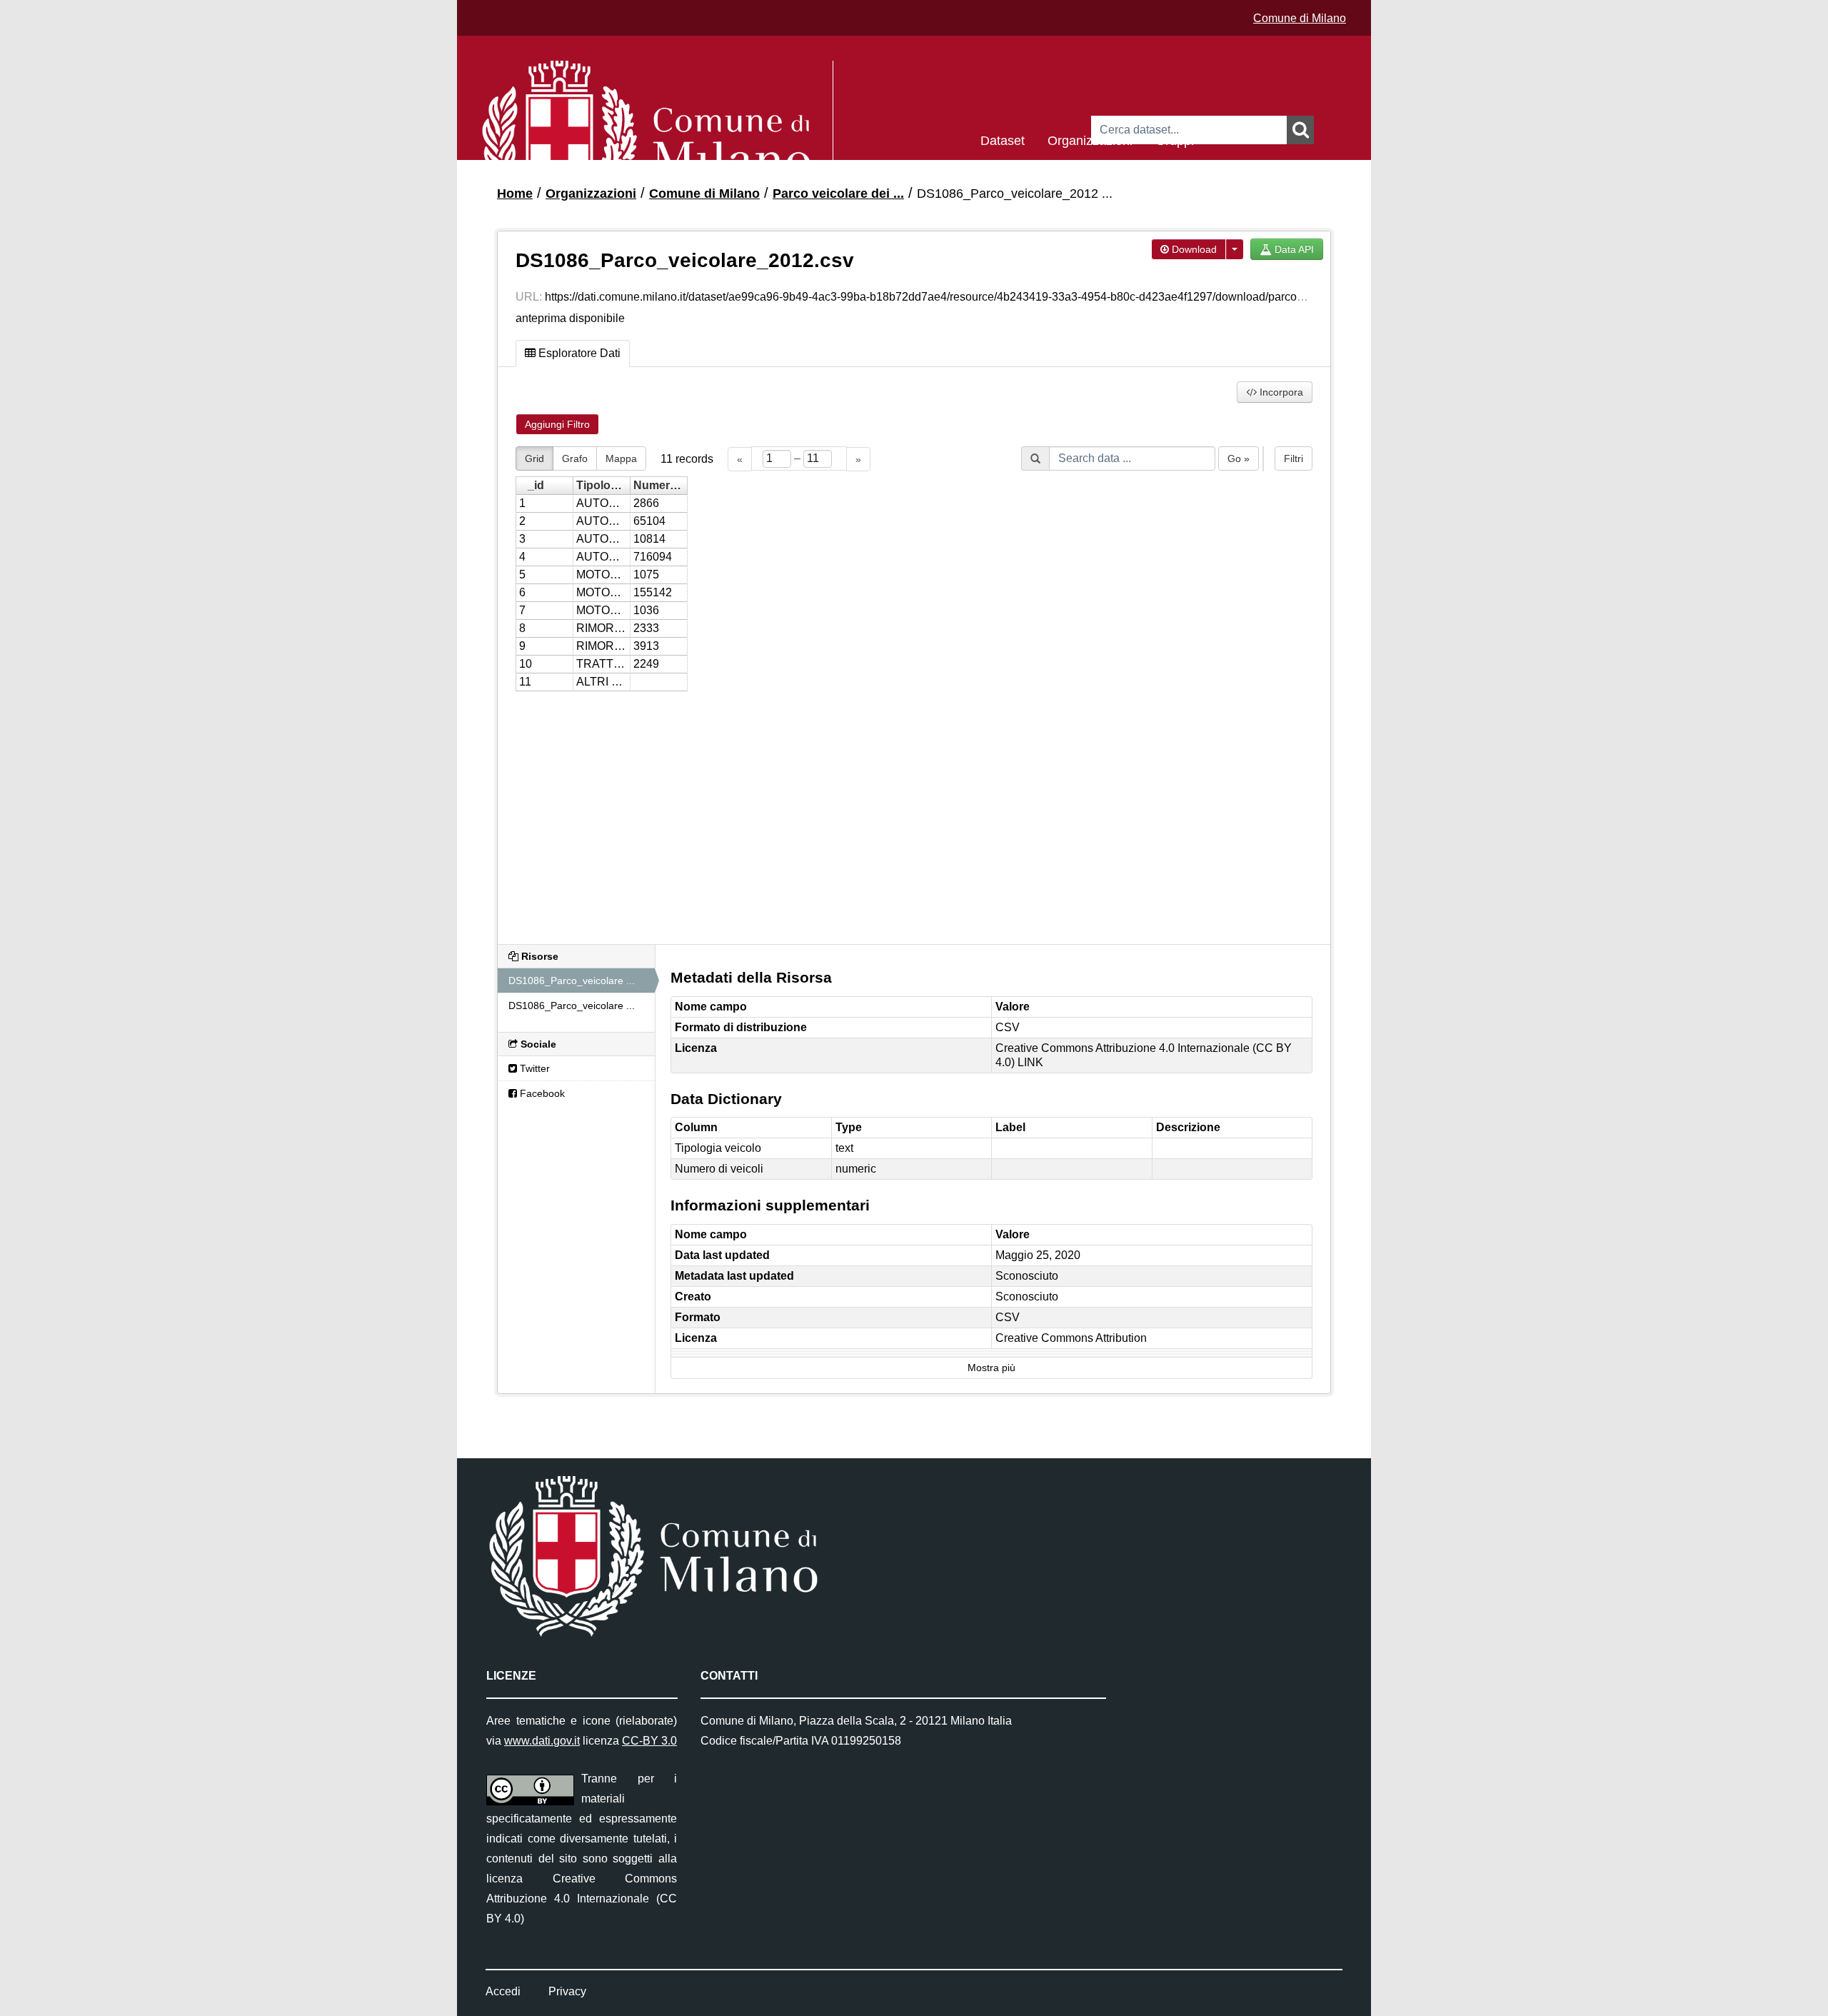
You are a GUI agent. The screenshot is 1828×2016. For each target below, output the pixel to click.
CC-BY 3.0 (649, 1741)
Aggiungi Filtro (557, 424)
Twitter (533, 1068)
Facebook (541, 1093)
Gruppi (1175, 140)
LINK (1030, 1062)
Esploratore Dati (578, 353)
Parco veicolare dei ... (838, 194)
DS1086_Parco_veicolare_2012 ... (1015, 194)
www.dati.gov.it (542, 1741)
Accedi (503, 1991)
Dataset (1003, 140)
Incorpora (1280, 392)
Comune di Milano (1300, 18)
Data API (1293, 249)
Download (1193, 249)
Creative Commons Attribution (1071, 1338)
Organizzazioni (1090, 140)
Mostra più (991, 1368)
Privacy (567, 1991)
